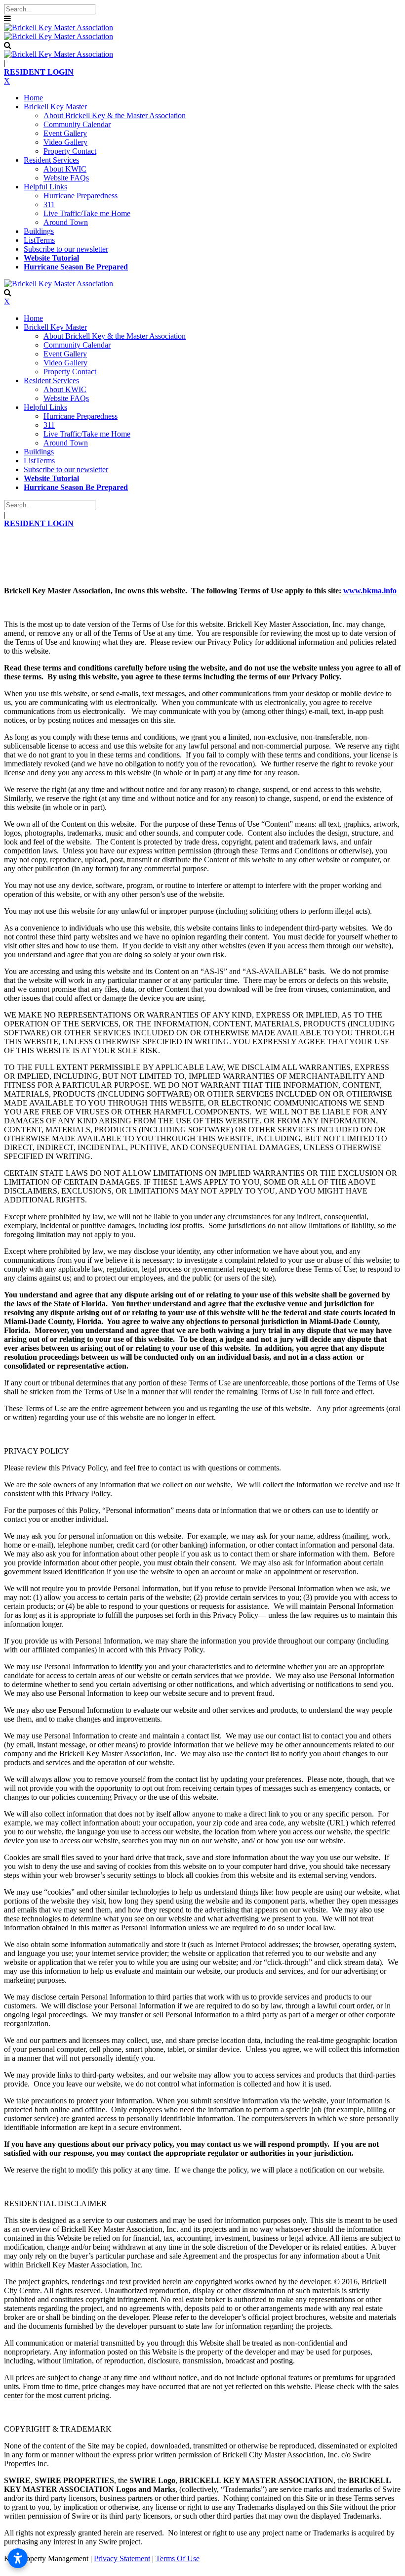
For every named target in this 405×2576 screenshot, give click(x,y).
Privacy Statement (122, 2558)
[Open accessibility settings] (18, 2558)
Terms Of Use (178, 2558)
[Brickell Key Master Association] (59, 27)
